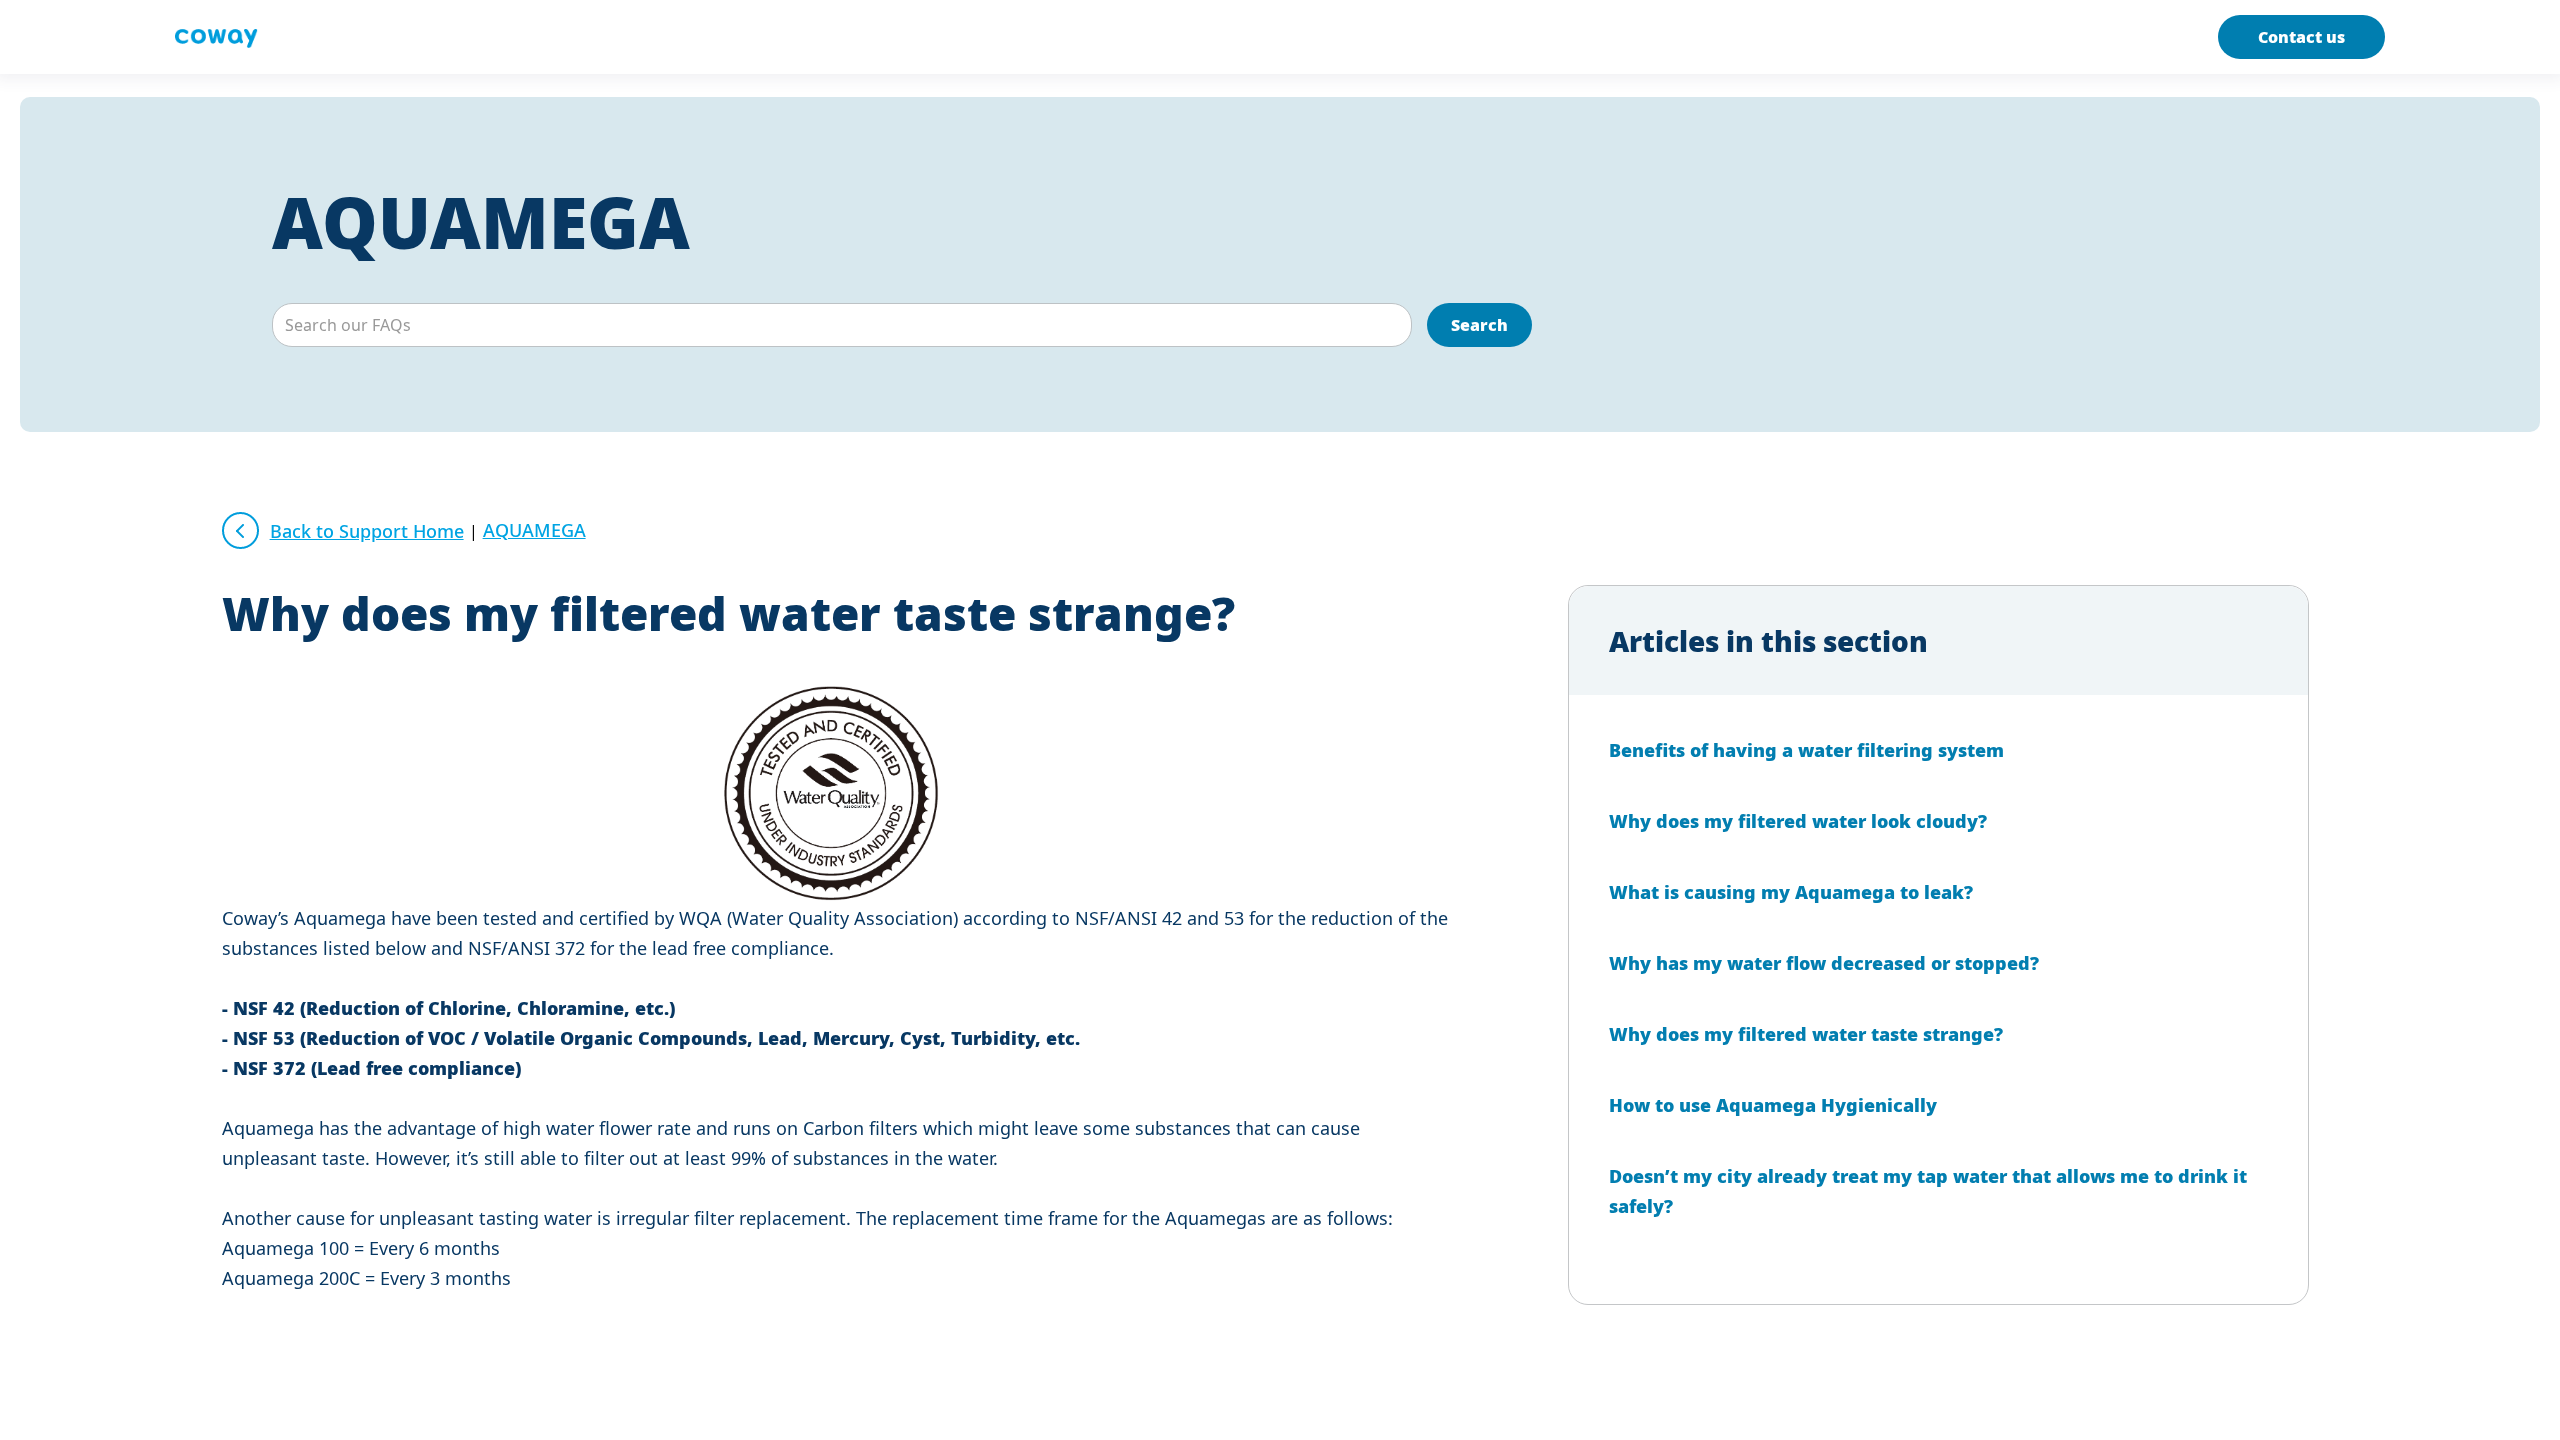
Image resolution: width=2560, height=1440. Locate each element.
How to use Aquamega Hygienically (1773, 1105)
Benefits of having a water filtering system (1806, 750)
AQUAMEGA (481, 222)
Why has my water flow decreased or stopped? (1824, 963)
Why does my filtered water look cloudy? (1798, 821)
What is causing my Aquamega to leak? (1791, 892)
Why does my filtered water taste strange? (1806, 1034)
